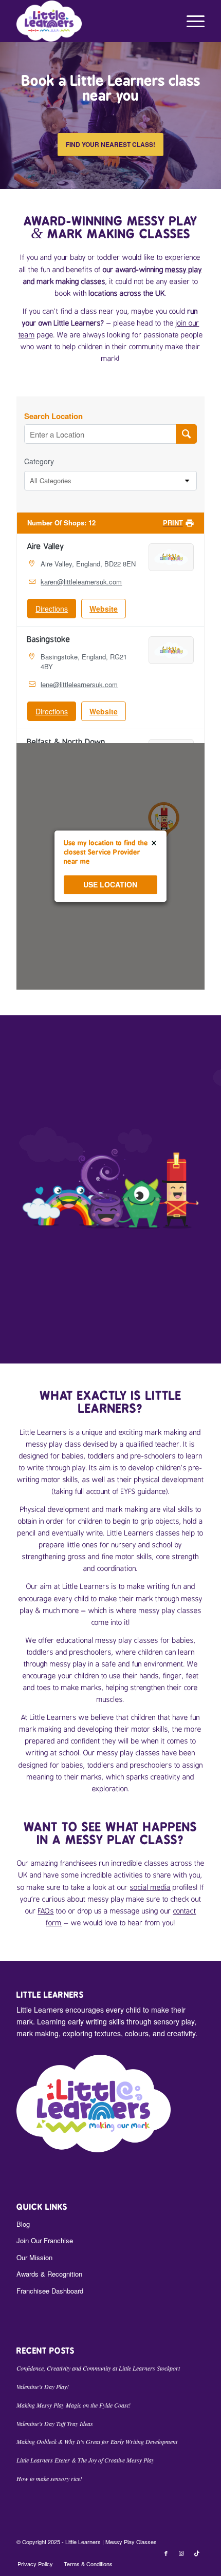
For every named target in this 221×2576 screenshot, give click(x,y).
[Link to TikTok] (197, 2553)
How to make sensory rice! (49, 2478)
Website (104, 609)
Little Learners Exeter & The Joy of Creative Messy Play (85, 2460)
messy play (184, 270)
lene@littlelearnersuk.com (79, 684)
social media (150, 1887)
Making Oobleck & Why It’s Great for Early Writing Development (97, 2441)
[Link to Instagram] (181, 2553)
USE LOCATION (110, 885)
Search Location (53, 416)
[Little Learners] (91, 21)
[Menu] (190, 21)
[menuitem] (190, 21)
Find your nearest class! (110, 144)
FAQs (46, 1911)
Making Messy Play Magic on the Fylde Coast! (73, 2405)
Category (39, 461)
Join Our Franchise (45, 2240)
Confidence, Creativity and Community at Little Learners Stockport (98, 2368)
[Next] (212, 116)
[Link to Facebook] (166, 2553)
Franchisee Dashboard (50, 2291)
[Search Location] (186, 434)
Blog (23, 2224)
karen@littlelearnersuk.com (81, 582)
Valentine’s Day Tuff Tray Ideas (55, 2423)
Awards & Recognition (49, 2274)
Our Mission (34, 2257)
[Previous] (9, 116)
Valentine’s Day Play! (43, 2386)
